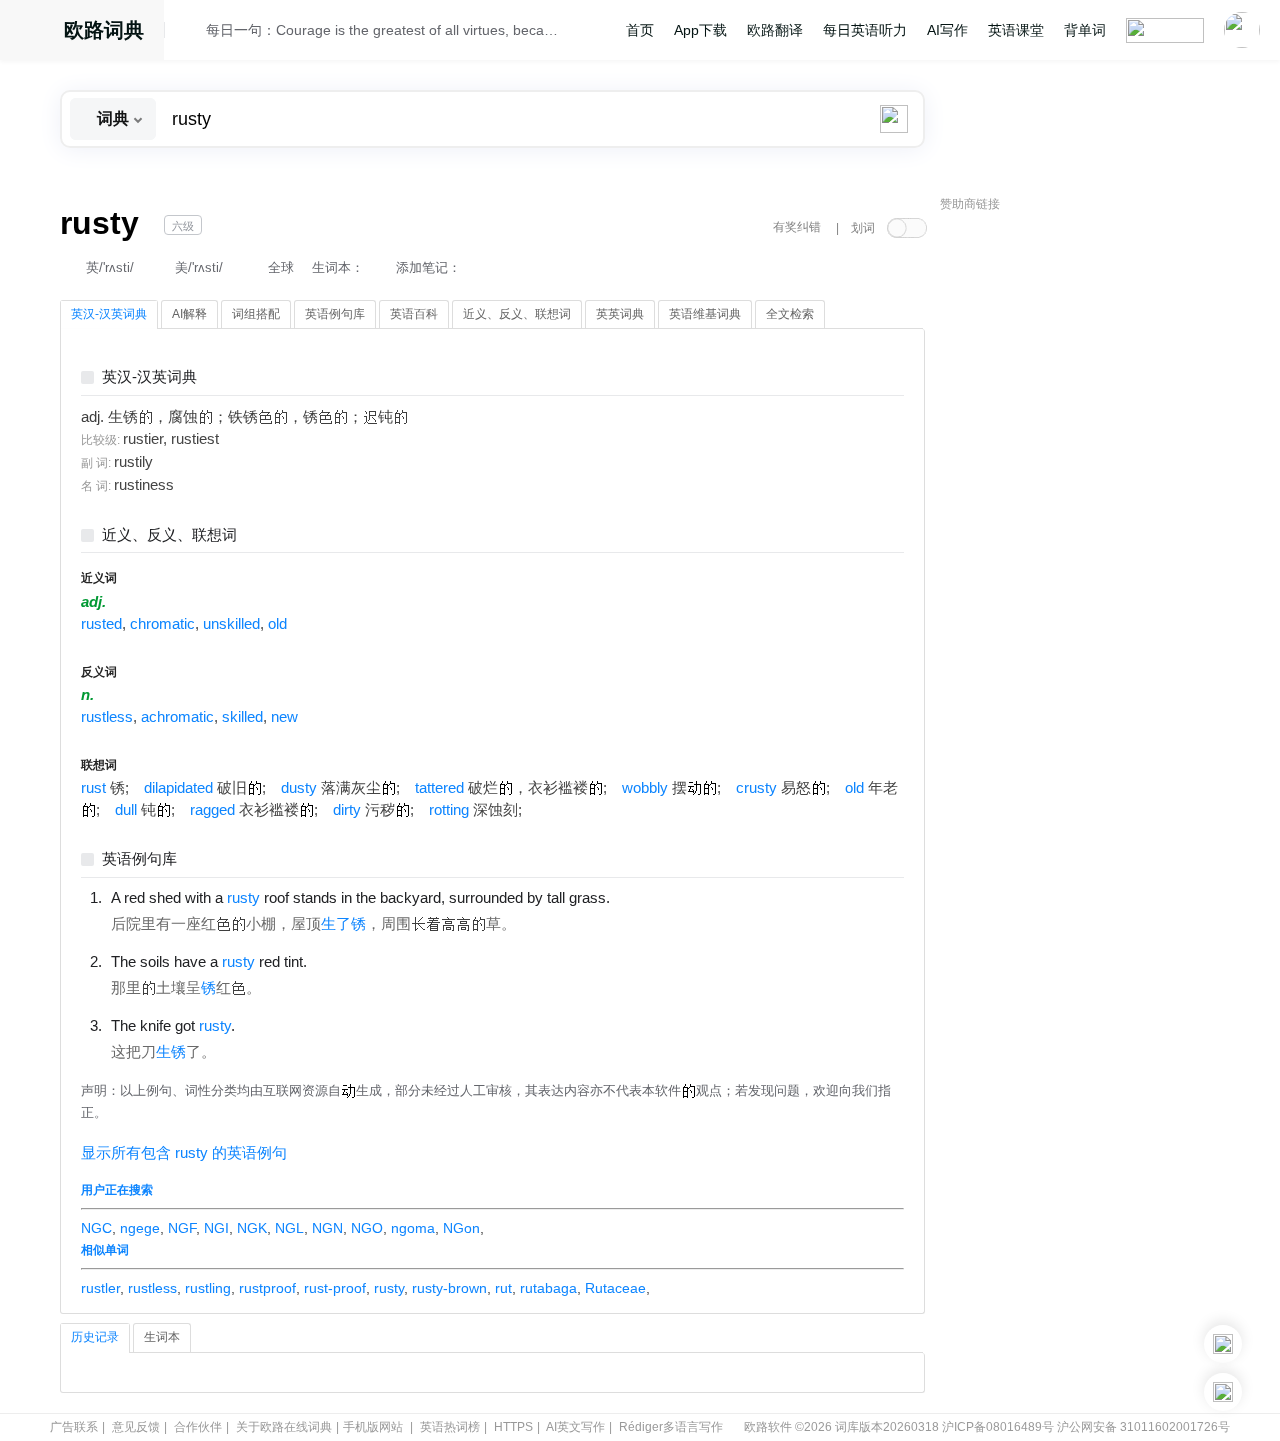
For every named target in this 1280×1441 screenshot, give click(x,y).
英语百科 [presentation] (414, 314)
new (284, 717)
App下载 (700, 30)
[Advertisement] (1090, 525)
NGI (216, 1228)
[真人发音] (644, 897)
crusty (756, 788)
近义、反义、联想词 (169, 535)
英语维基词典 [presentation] (705, 314)
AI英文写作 (575, 1427)
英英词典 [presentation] (620, 314)
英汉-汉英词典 (149, 377)
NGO (367, 1228)
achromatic (177, 717)
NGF (182, 1228)
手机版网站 (373, 1427)
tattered (439, 788)
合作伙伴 (198, 1427)
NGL (289, 1228)
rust (93, 788)
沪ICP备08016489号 (998, 1427)
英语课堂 (1016, 30)
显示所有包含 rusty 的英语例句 (184, 1153)
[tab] (109, 315)
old (277, 624)
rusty (389, 1288)
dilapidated (178, 788)
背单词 (1085, 30)
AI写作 (947, 30)
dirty (347, 810)
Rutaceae (615, 1288)
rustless (107, 717)
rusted (101, 624)
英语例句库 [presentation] (335, 314)
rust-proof (335, 1288)
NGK (252, 1228)
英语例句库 (139, 859)
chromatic (162, 624)
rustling (208, 1288)
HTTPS (513, 1427)
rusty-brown (449, 1288)
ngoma (413, 1228)
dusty (299, 788)
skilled (242, 717)
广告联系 (74, 1427)
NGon (461, 1228)
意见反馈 (136, 1427)
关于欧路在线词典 (284, 1427)
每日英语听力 (865, 30)
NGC (96, 1228)
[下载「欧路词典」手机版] (1223, 1344)
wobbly (645, 788)
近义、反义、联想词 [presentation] (517, 314)
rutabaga (548, 1288)
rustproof (267, 1288)
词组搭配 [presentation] (256, 314)
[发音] (191, 33)
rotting (449, 810)
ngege (140, 1228)
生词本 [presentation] (162, 1337)
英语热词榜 (450, 1427)
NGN (327, 1228)
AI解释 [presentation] (189, 314)
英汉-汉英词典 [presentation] (109, 314)
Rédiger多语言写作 (671, 1427)
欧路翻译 (775, 30)
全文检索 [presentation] (790, 314)
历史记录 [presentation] (95, 1337)
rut (503, 1288)
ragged (212, 810)
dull (126, 810)
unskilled (231, 624)
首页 (640, 30)
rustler (100, 1288)
